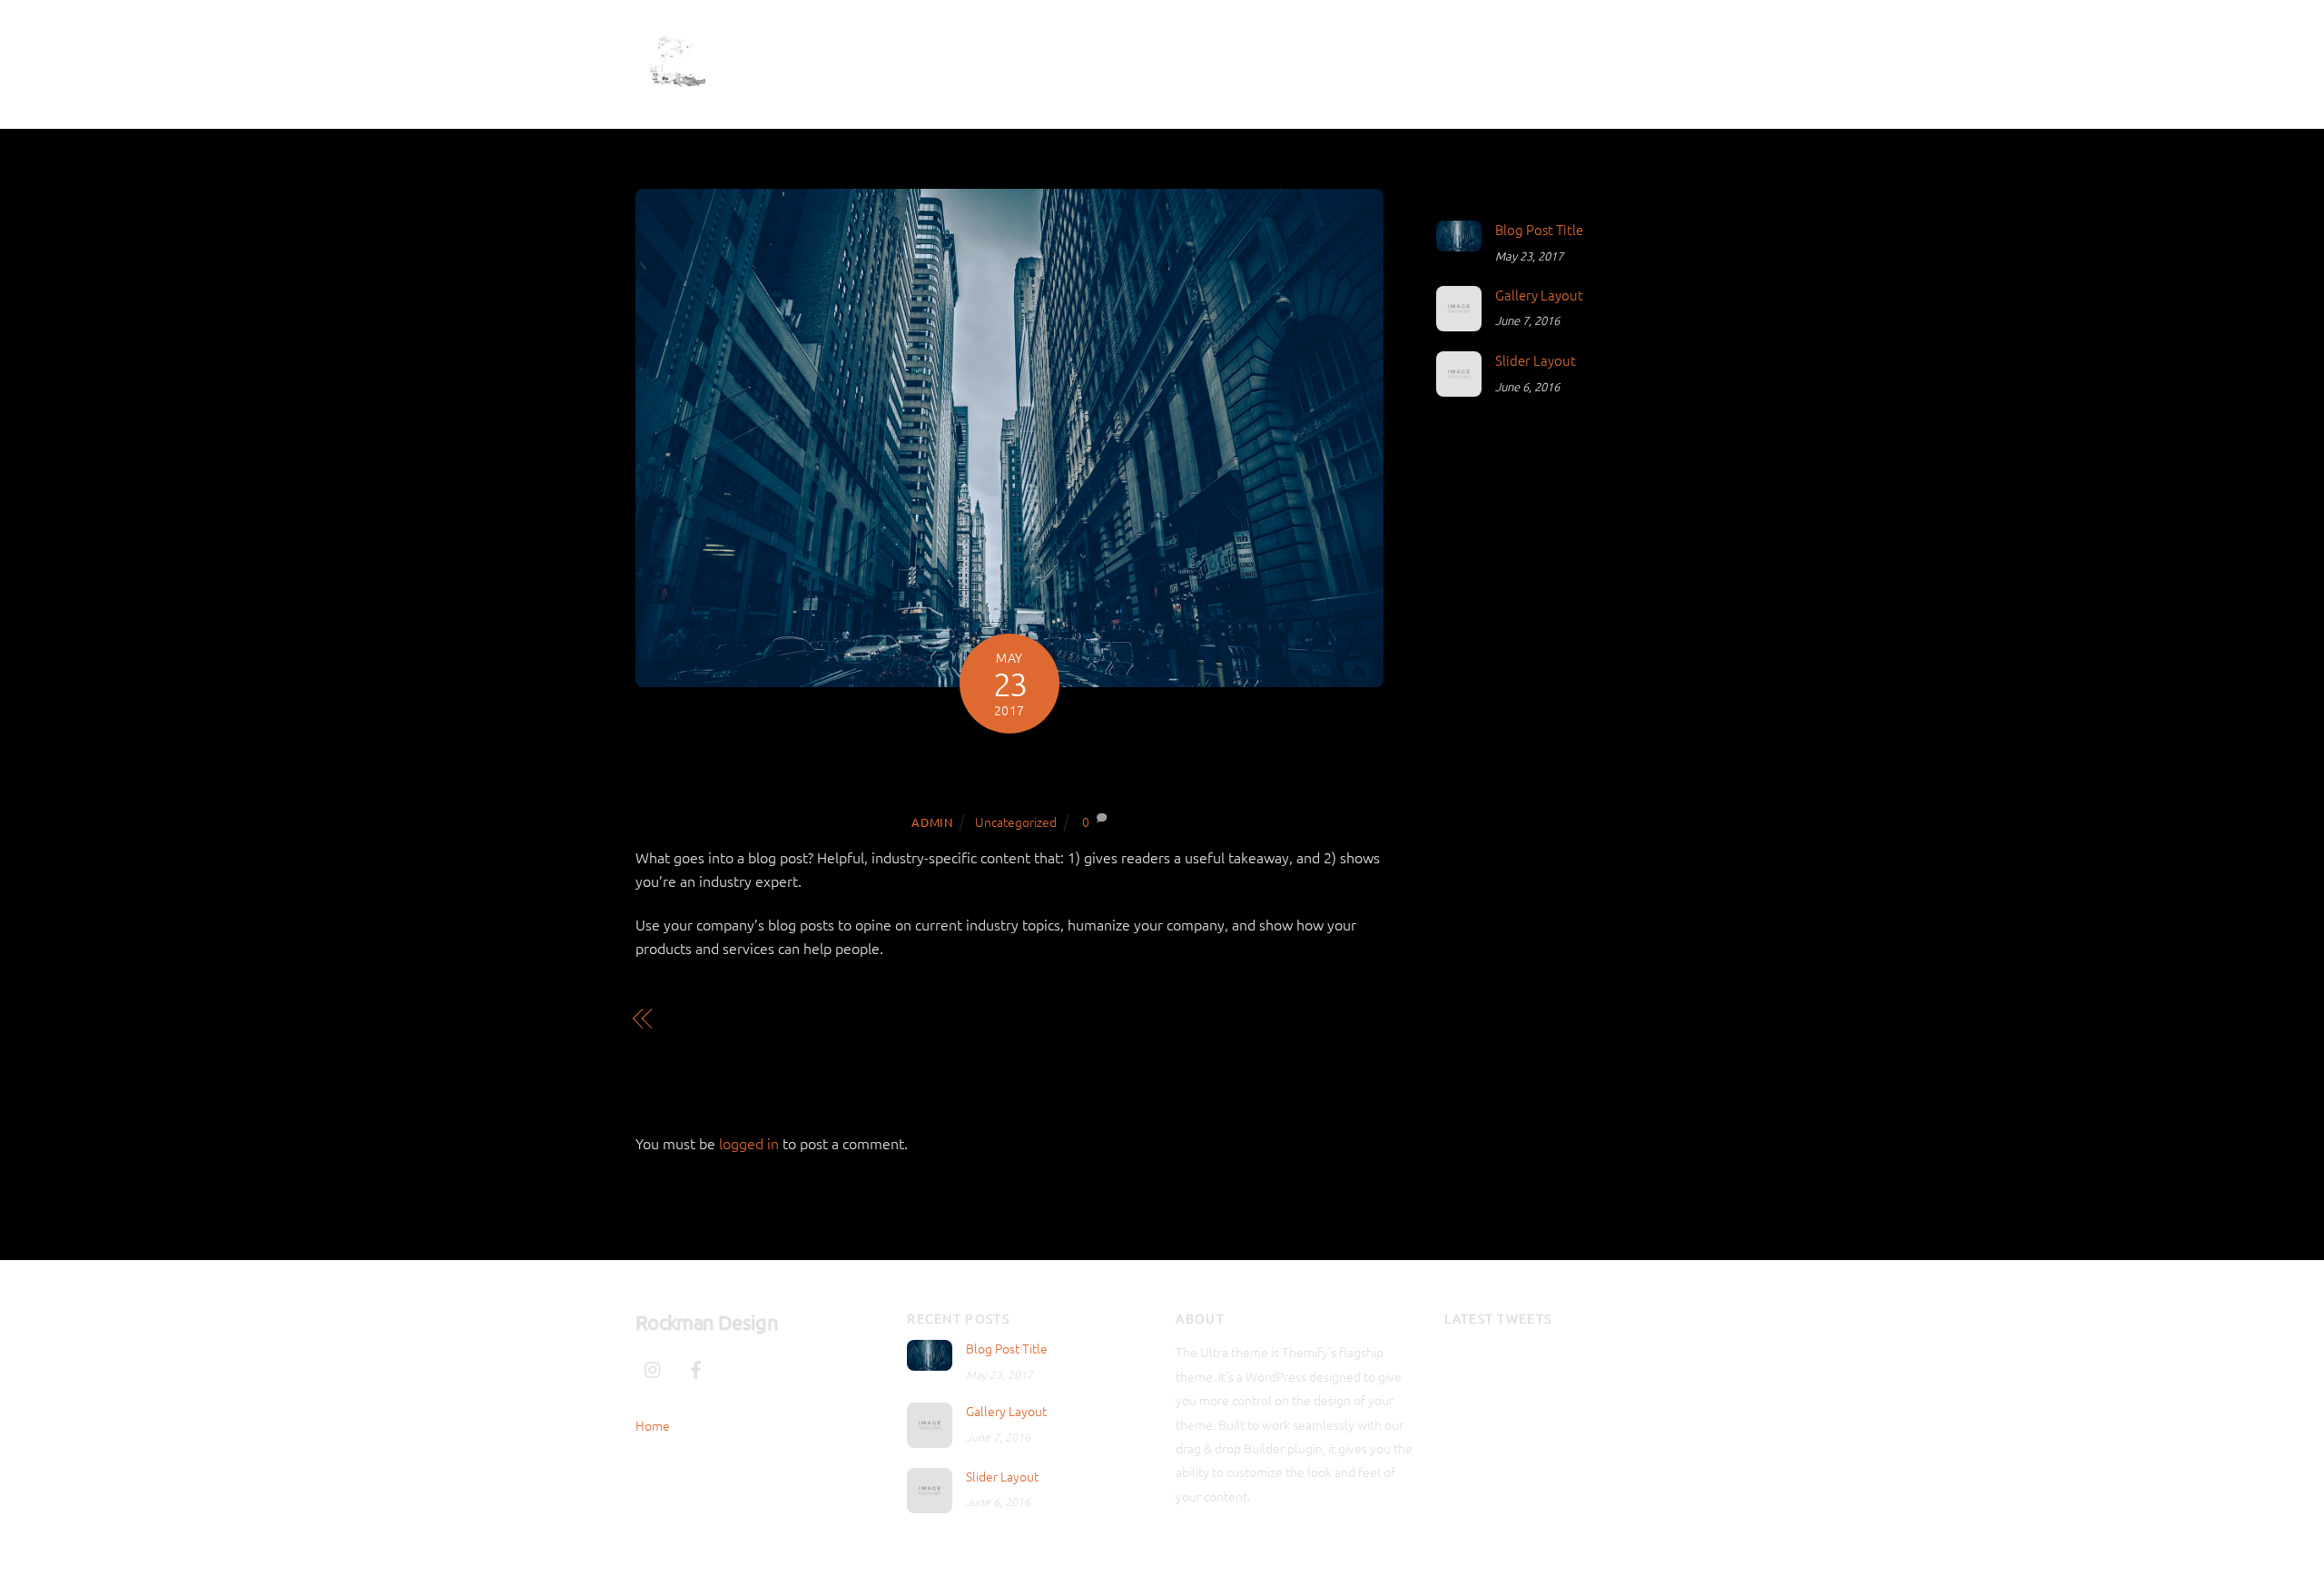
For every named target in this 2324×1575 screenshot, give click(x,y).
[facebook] (1629, 61)
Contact (1473, 59)
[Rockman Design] (676, 94)
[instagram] (1586, 61)
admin (932, 822)
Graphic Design (1361, 59)
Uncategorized (1016, 822)
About (1256, 59)
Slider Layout (1536, 360)
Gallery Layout (718, 1019)
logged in (749, 1143)
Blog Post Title (1009, 772)
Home (1186, 59)
